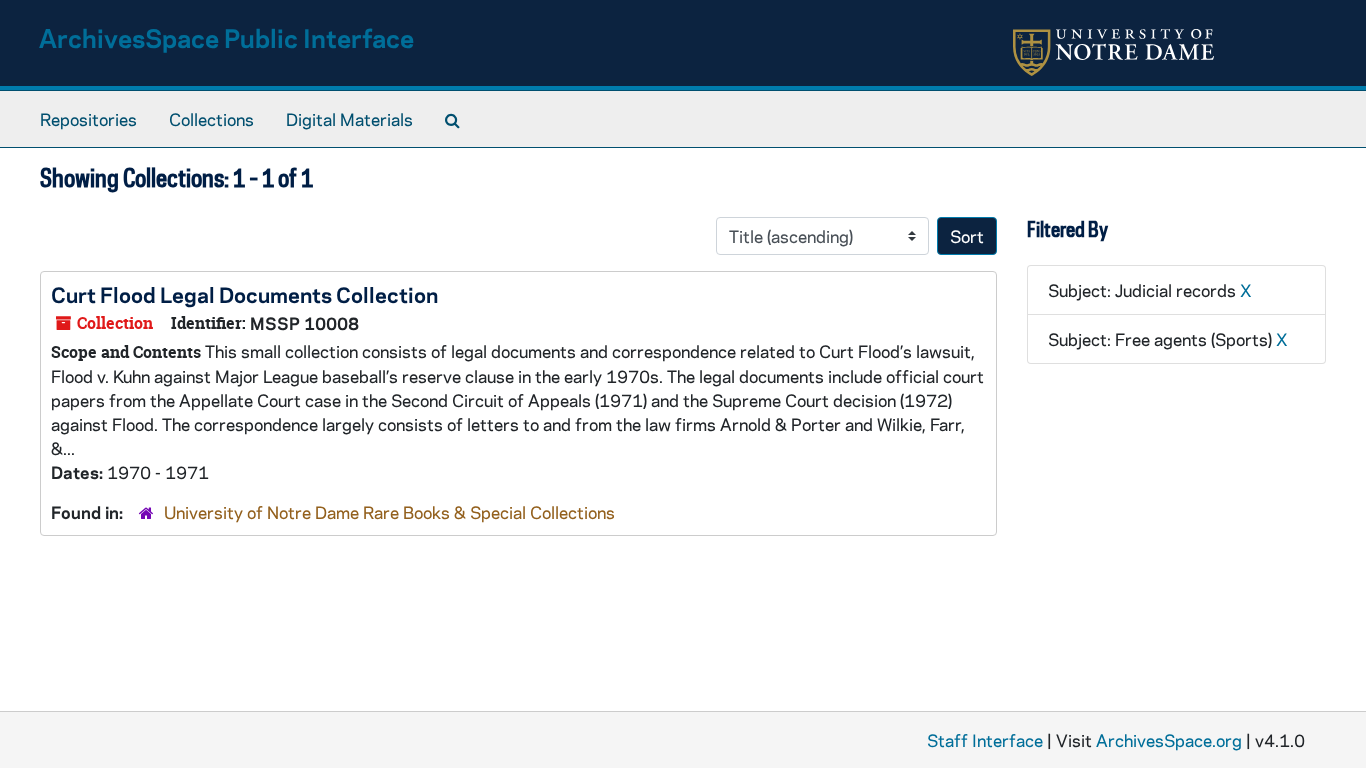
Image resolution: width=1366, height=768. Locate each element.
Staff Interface (985, 740)
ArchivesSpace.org (1169, 740)
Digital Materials (349, 119)
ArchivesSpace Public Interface (226, 37)
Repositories (88, 119)
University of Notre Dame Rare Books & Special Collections (389, 512)
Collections (211, 119)
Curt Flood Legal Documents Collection (244, 294)
